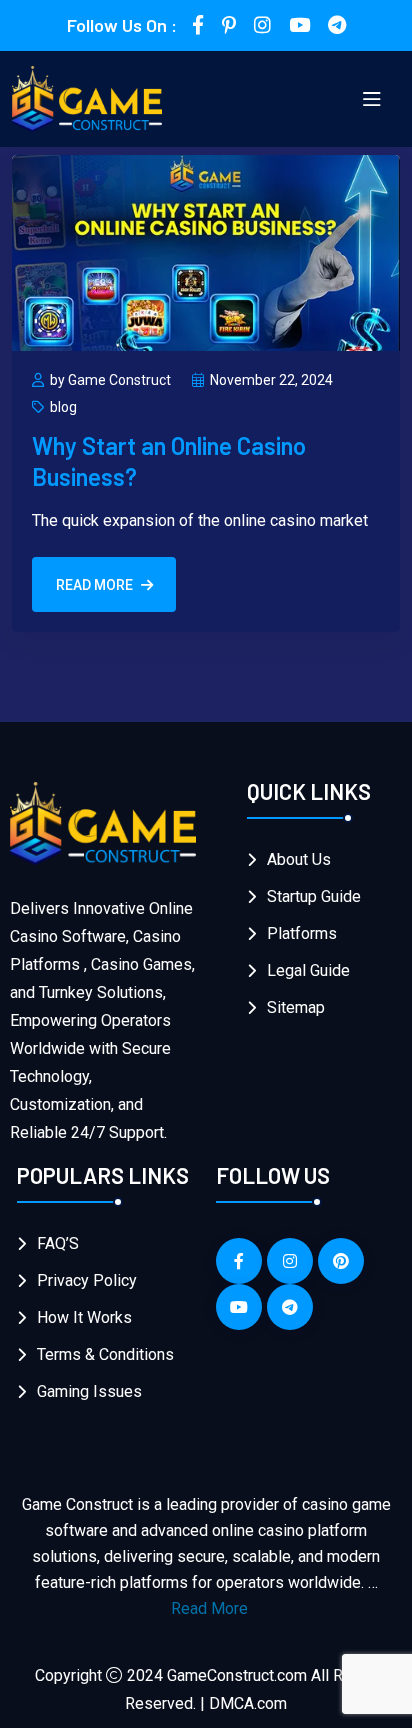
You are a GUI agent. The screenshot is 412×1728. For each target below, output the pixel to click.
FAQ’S (58, 1243)
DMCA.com (248, 1703)
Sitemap (296, 1007)
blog (63, 407)
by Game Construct (110, 380)
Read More (94, 585)
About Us (299, 859)
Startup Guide (314, 896)
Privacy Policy (87, 1280)
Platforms (302, 933)
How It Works (84, 1317)
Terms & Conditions (105, 1354)
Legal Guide (308, 970)
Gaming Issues (89, 1391)
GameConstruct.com (237, 1675)
